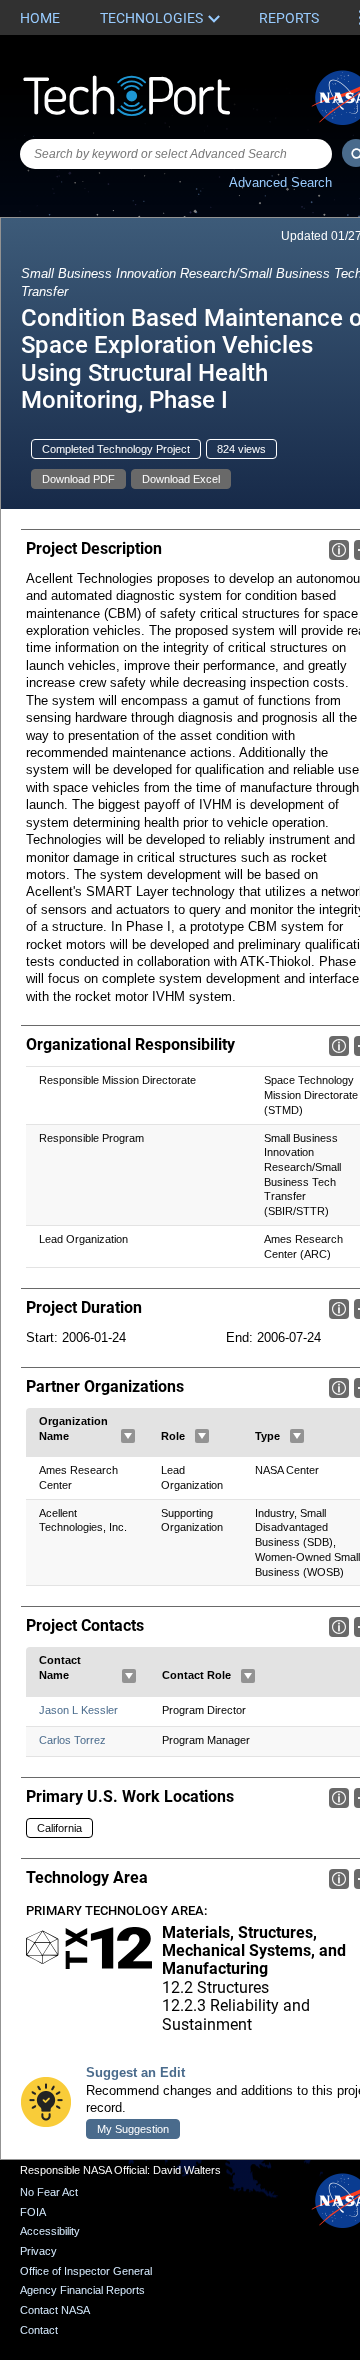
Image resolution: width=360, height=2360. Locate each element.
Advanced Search (280, 182)
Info (339, 550)
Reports (289, 18)
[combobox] (176, 154)
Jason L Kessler (78, 1710)
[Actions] (128, 1436)
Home (40, 18)
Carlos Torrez (72, 1740)
